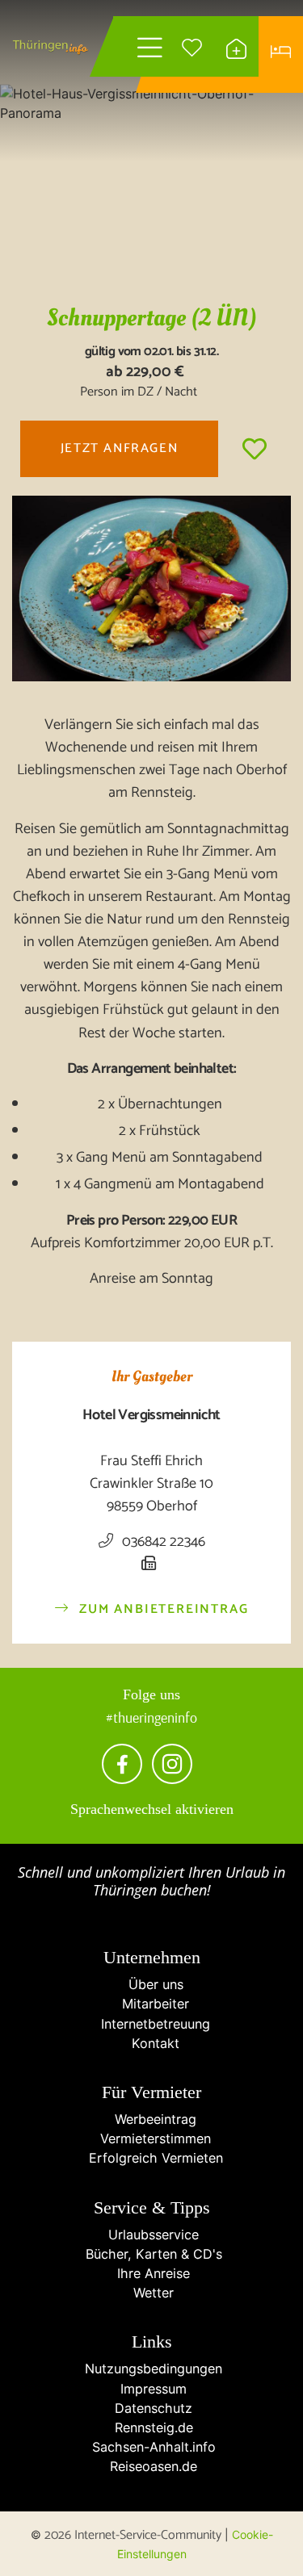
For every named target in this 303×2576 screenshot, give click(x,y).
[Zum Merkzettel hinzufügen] (255, 449)
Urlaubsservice (151, 2235)
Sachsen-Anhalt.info (152, 2447)
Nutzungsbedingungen (151, 2369)
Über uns (152, 1984)
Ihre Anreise (151, 2273)
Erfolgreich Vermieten (152, 2158)
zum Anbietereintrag (161, 1610)
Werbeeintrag (151, 2119)
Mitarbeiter (151, 2004)
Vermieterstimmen (151, 2138)
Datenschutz (151, 2408)
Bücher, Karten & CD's (152, 2254)
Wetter (151, 2293)
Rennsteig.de (152, 2427)
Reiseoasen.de (151, 2466)
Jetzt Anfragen (119, 448)
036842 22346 (162, 1542)
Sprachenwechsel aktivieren (152, 1809)
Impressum (151, 2389)
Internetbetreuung (151, 2024)
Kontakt (151, 2043)
